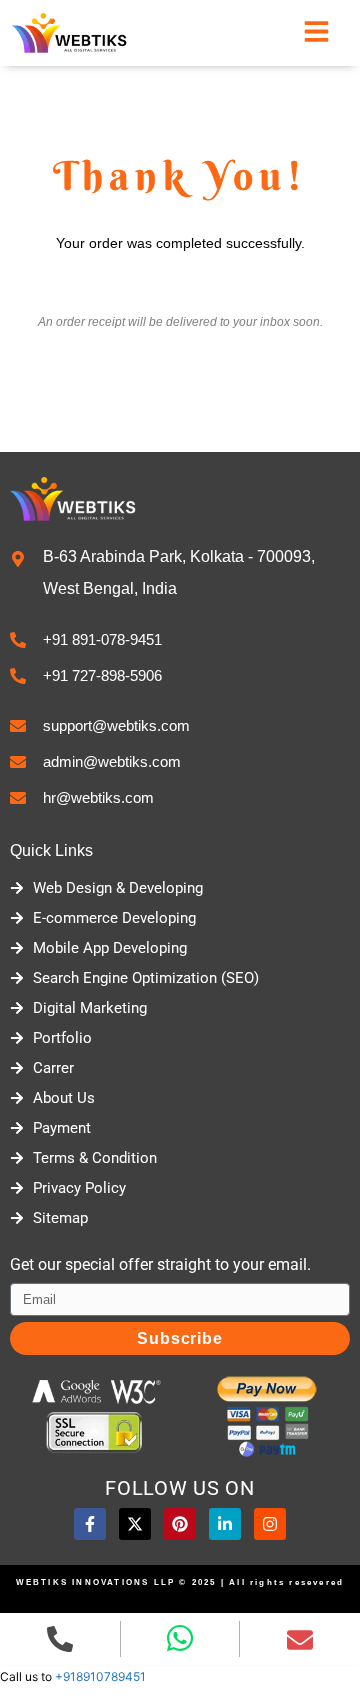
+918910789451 (100, 1676)
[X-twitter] (135, 1524)
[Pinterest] (180, 1524)
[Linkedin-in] (225, 1524)
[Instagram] (270, 1524)
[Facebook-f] (90, 1524)
